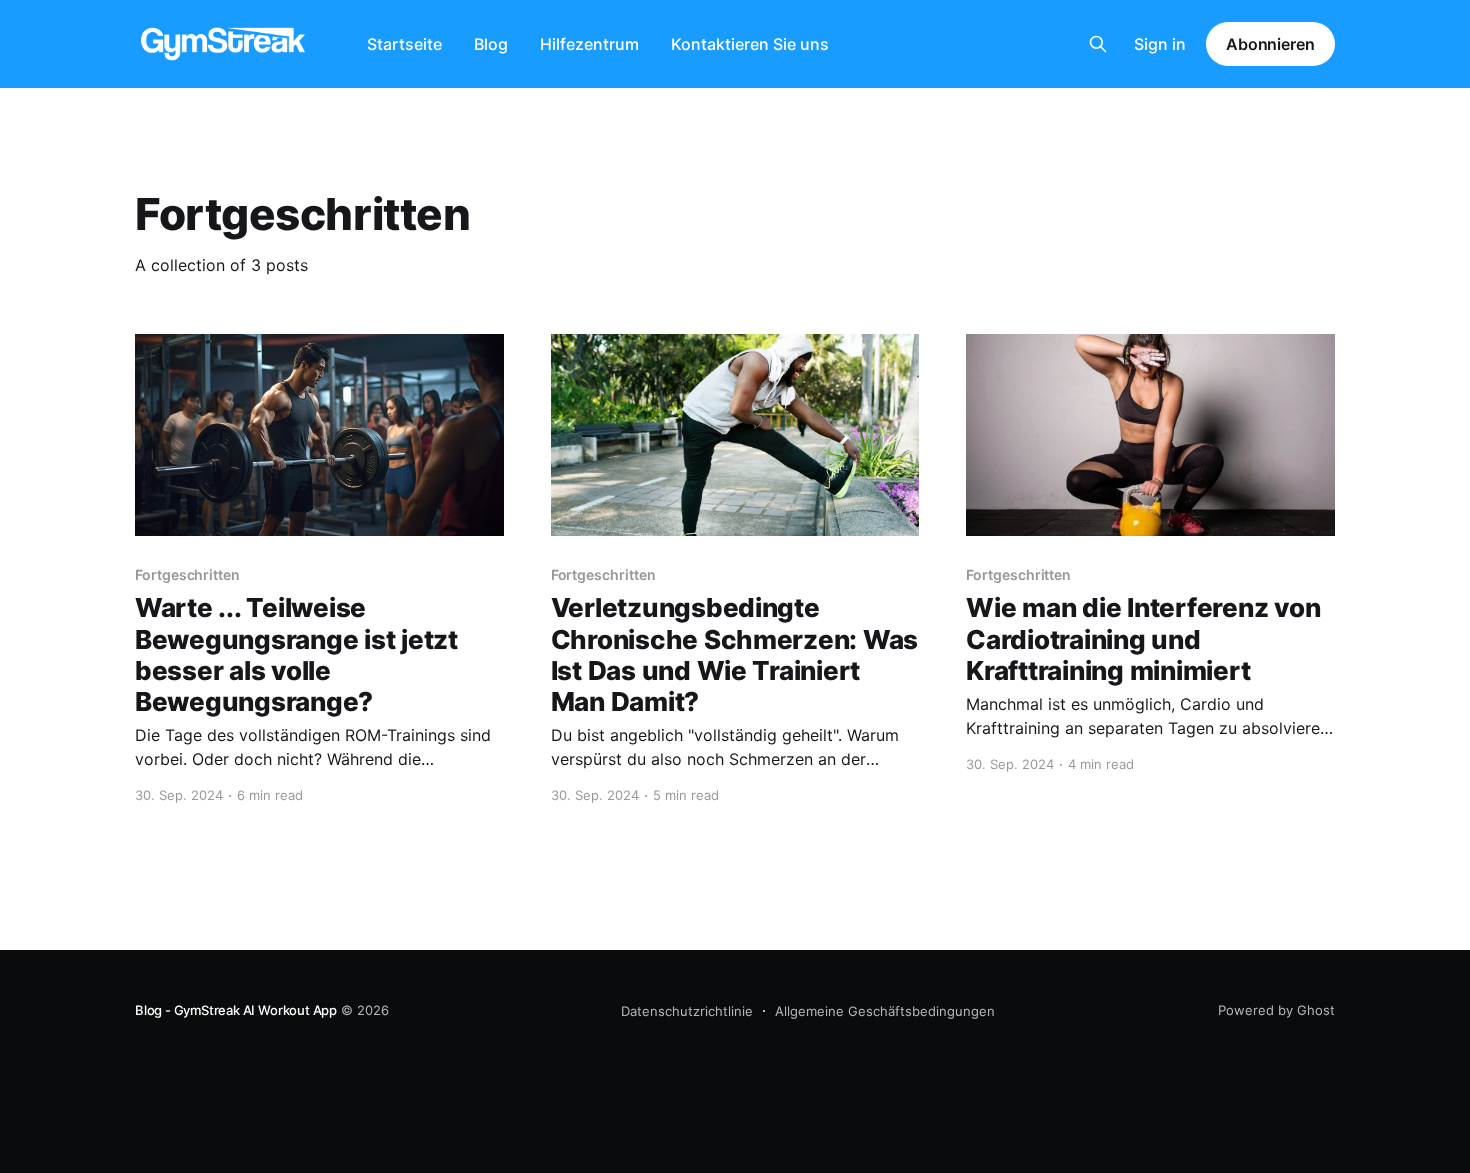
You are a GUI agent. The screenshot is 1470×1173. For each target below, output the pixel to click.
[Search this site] (1098, 44)
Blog (491, 44)
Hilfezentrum (589, 44)
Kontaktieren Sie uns (750, 44)
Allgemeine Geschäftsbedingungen (885, 1011)
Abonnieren (1270, 44)
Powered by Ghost (1276, 1010)
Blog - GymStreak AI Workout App (236, 1010)
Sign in (1160, 44)
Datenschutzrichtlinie (687, 1011)
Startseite (404, 44)
